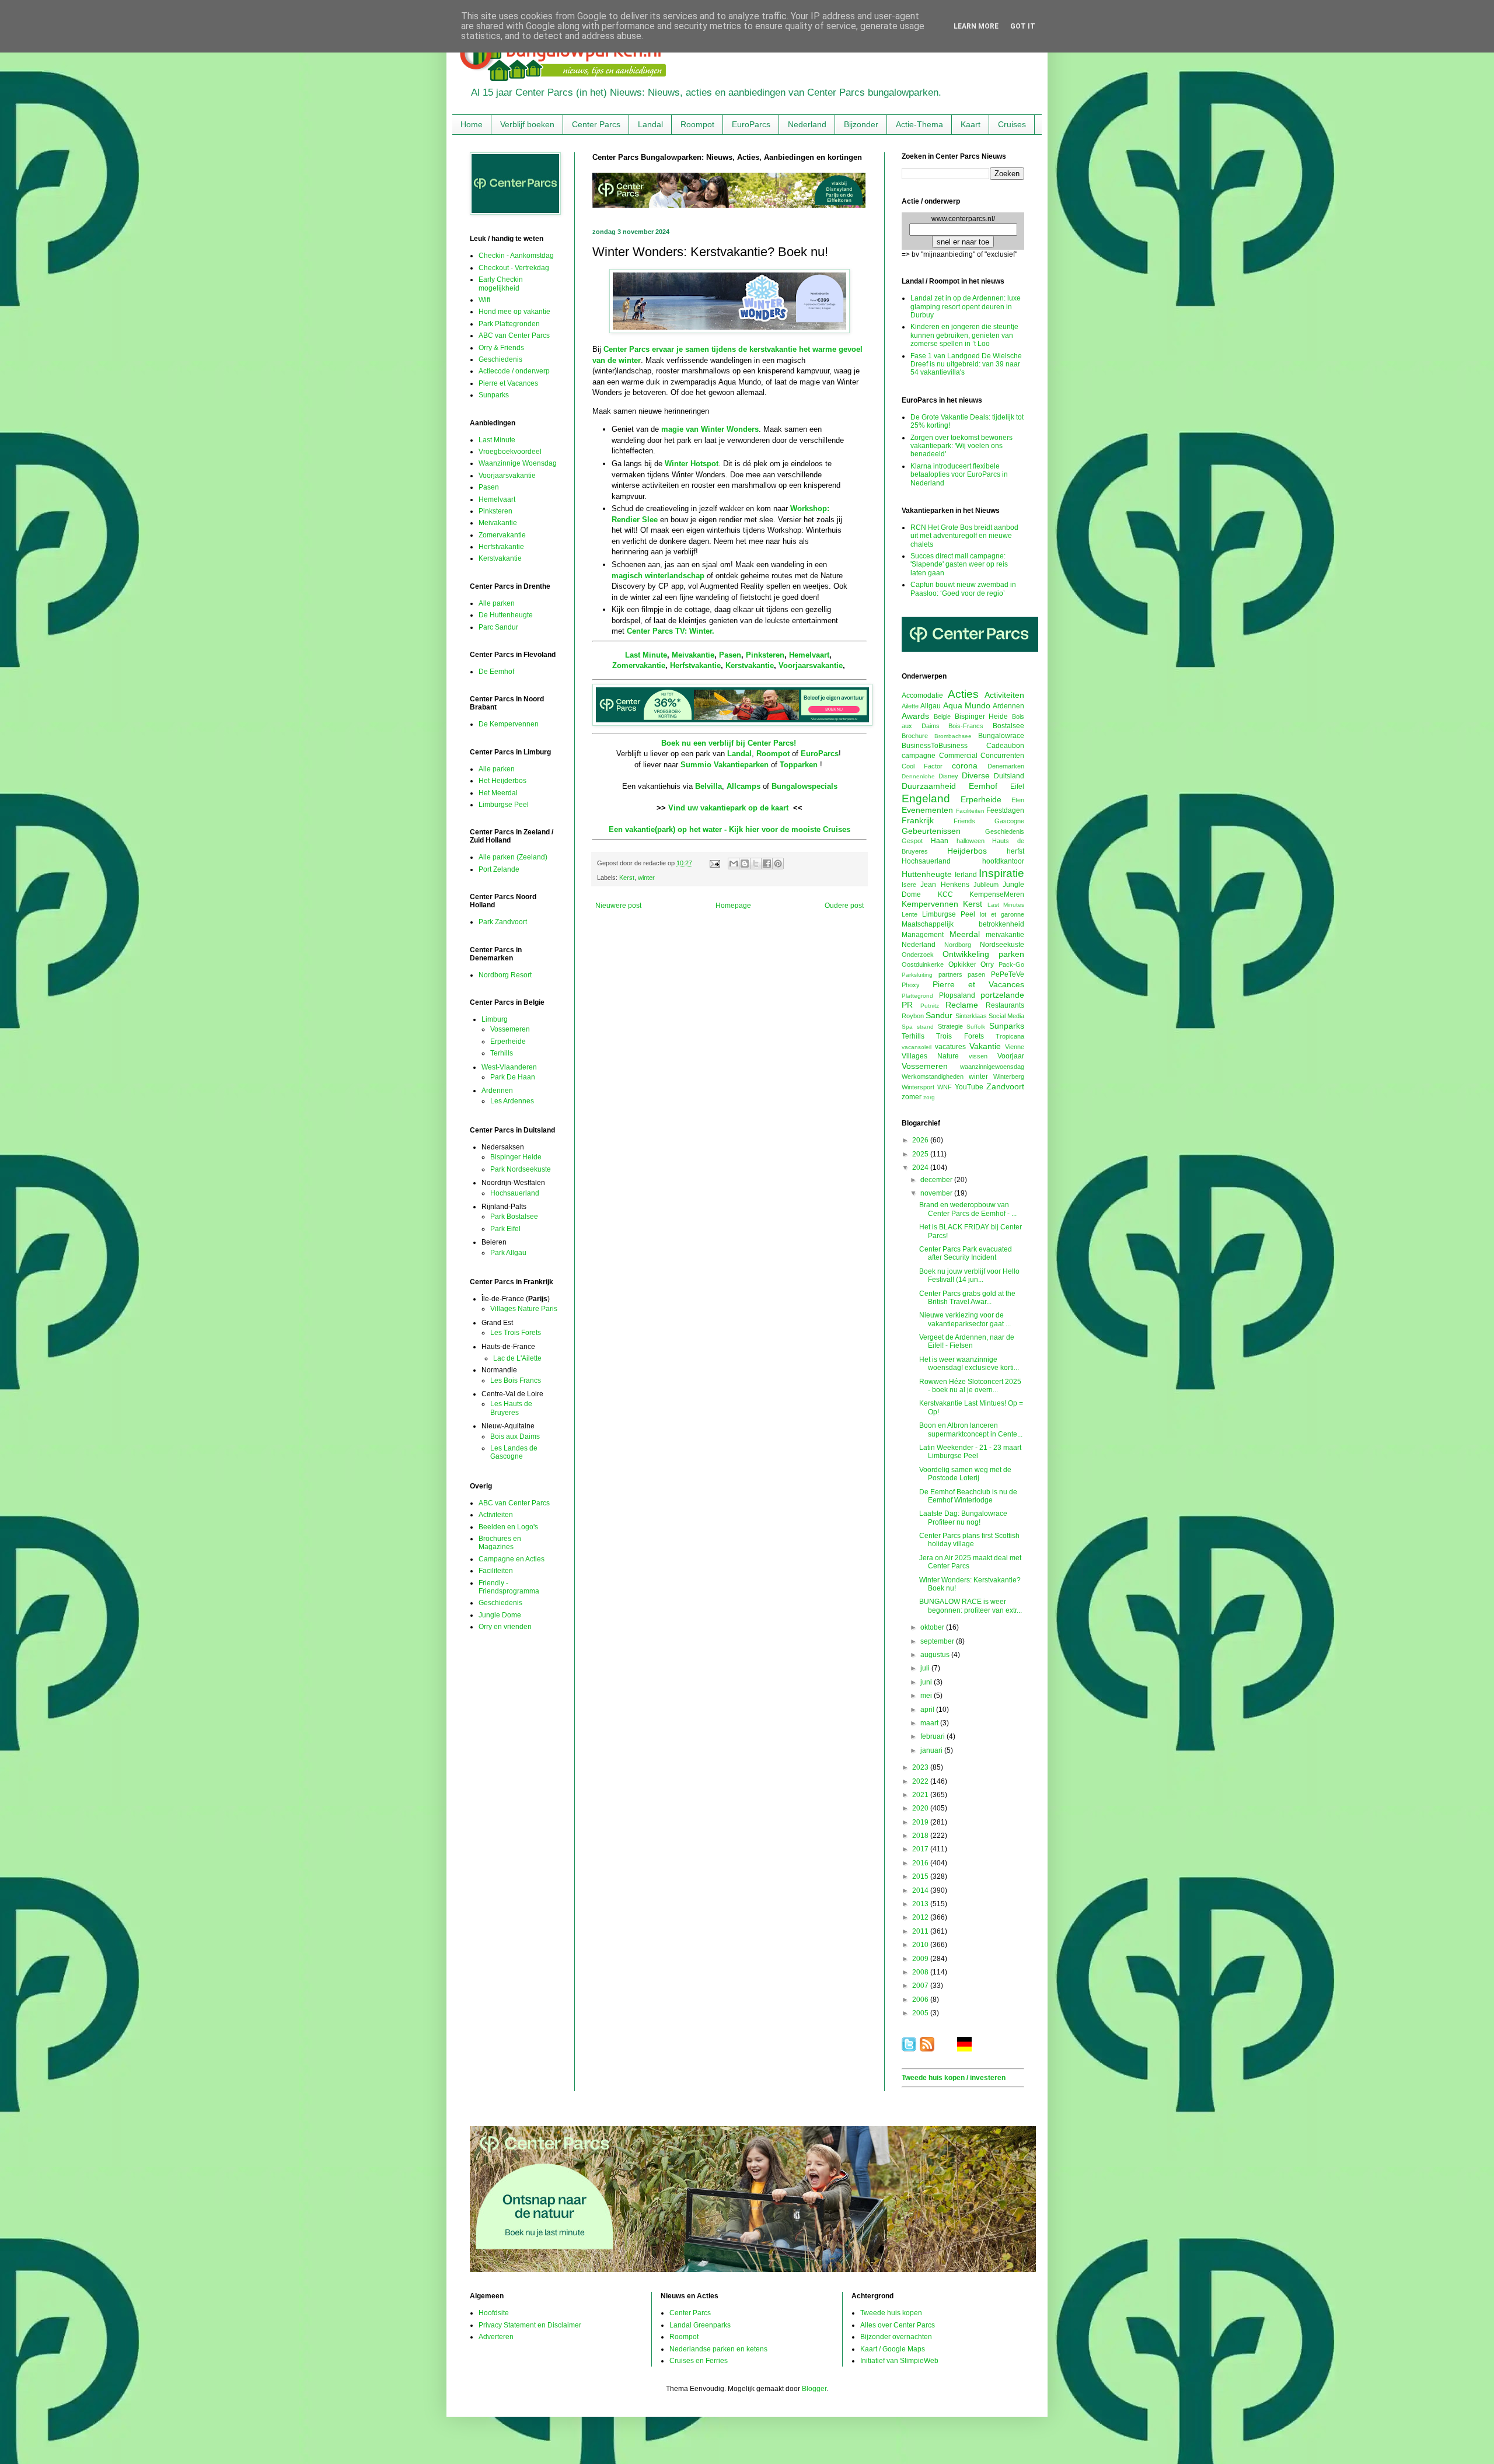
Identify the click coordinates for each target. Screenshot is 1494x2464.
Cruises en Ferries (699, 2361)
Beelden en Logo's (508, 1527)
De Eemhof (496, 672)
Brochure (915, 736)
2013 (921, 1904)
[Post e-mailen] (714, 863)
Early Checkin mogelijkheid (501, 284)
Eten (1018, 800)
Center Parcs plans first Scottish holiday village (969, 1540)
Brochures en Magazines (500, 1543)
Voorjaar (1011, 1056)
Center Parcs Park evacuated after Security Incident (966, 1253)
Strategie (950, 1026)
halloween (971, 841)
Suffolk (976, 1027)
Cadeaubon (1005, 746)
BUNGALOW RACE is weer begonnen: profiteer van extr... (971, 1606)
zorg (929, 1097)
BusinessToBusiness (935, 746)
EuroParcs (751, 124)
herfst (1015, 851)
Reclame (962, 1005)
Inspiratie (1001, 873)
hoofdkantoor (1003, 861)
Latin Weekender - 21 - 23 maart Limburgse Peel (970, 1452)
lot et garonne (1002, 914)
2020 (921, 1808)
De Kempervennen (509, 724)
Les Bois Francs (516, 1380)
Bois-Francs (966, 726)
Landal (650, 124)
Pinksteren (765, 655)
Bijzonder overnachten (896, 2337)
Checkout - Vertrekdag (514, 268)
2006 (921, 2000)
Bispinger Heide (516, 1157)
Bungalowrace (1001, 736)
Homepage (733, 906)
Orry (987, 964)
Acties (963, 694)
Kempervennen (930, 904)
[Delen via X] (756, 864)
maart (930, 1723)
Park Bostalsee (514, 1217)
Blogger (814, 2389)
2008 (921, 1972)
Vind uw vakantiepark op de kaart (728, 808)
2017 (921, 1849)
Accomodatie (922, 695)
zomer (912, 1097)
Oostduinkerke (923, 964)
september (938, 1641)
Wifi (484, 300)
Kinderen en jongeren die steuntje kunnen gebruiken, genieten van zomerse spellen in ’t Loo (964, 335)
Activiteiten (496, 1515)
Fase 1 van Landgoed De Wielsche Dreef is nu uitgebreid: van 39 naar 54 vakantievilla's (966, 364)
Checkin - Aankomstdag (516, 256)
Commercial (958, 756)
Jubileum (986, 885)
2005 (921, 2013)
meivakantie (1005, 935)
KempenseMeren (997, 894)
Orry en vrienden (505, 1627)
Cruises (1012, 124)
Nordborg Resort (505, 975)
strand (925, 1027)
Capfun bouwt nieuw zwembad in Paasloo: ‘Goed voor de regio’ (963, 589)
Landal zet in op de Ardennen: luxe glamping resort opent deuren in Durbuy (966, 307)
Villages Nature (930, 1056)
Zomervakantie (639, 665)
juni (927, 1682)
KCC (945, 894)
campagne (919, 756)
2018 (921, 1836)
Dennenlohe (918, 776)
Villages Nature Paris (524, 1309)
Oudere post (844, 906)
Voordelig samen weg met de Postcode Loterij (965, 1474)
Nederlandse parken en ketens (718, 2349)
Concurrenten (1002, 756)
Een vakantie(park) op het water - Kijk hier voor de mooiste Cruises (729, 829)
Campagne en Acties (512, 1559)
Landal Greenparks (700, 2325)
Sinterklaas (971, 1016)
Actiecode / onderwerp (514, 371)
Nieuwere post (618, 906)
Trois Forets (960, 1036)
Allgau (931, 706)
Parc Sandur (498, 627)
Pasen (730, 655)
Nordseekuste (1002, 945)
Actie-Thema (919, 124)
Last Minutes (1006, 905)
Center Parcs (596, 124)
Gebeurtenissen (931, 831)
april (928, 1710)
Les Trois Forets (516, 1333)
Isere (909, 885)
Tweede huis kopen (891, 2313)
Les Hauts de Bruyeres (511, 1408)
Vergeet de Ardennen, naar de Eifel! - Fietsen (967, 1341)
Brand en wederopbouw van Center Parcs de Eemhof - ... (968, 1209)
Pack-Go (1011, 964)
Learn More (976, 26)
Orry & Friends (501, 348)
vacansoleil (917, 1047)
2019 (921, 1822)
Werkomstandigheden (933, 1077)
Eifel (1017, 787)
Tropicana (1010, 1036)
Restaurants (1005, 1005)
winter (646, 878)
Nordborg (958, 945)
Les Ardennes (512, 1101)
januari (932, 1750)
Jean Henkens (945, 885)
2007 (921, 1986)
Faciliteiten (496, 1571)
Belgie (942, 717)
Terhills (502, 1053)
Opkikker (962, 964)
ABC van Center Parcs (514, 335)
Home (472, 124)
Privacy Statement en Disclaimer (530, 2325)
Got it (1023, 26)
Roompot (697, 124)
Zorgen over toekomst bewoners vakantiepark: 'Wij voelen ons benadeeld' (961, 446)
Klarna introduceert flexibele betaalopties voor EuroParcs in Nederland (959, 475)
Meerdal (965, 934)
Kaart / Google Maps (893, 2349)
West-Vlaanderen (509, 1067)
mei (927, 1696)
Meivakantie (693, 655)
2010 (921, 1945)
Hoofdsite (494, 2313)
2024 (921, 1168)
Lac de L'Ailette (517, 1358)
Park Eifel (505, 1229)
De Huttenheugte (506, 615)
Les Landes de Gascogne (514, 1452)
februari (933, 1736)
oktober (933, 1627)
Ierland (966, 875)
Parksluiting (917, 975)
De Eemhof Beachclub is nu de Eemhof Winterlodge (968, 1496)
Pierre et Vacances (508, 383)
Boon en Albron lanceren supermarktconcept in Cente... (971, 1430)
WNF (945, 1087)
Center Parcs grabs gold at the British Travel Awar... (967, 1298)
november (937, 1193)
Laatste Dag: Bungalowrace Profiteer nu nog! (963, 1518)
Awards (915, 716)
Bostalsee (1008, 726)
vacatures (950, 1047)
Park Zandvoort (503, 922)
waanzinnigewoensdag (992, 1067)
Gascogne (1009, 821)
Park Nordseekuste (521, 1169)
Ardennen (497, 1091)
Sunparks (494, 395)
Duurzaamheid (929, 786)
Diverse (976, 775)
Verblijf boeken (527, 124)
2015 (921, 1876)
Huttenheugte (927, 874)
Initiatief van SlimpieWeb (899, 2361)
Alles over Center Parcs (898, 2325)
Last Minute (646, 655)
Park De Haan (513, 1077)
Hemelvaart (809, 655)
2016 (921, 1863)
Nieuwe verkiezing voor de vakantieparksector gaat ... (965, 1319)
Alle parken (497, 603)
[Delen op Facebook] (767, 864)
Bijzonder (861, 124)
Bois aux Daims (515, 1437)
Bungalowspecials (804, 786)
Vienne (1015, 1047)
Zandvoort (1005, 1086)
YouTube (969, 1087)
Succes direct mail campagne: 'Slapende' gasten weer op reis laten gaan (959, 565)
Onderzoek (918, 955)
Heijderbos (967, 851)
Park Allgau (508, 1253)
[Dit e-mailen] (734, 864)
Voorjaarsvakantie (811, 665)
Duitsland (1009, 776)
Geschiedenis (500, 359)
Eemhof (983, 786)
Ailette (910, 706)
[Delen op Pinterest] (778, 864)
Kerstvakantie (750, 665)
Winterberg (1009, 1077)
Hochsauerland (515, 1193)
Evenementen (927, 810)
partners (950, 974)
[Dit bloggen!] (745, 864)
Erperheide (508, 1041)
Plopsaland (957, 995)
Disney (948, 776)
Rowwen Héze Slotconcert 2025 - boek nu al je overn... (970, 1386)
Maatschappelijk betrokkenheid (963, 924)
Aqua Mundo (967, 705)
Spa (907, 1027)
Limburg (495, 1019)
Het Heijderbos (502, 781)
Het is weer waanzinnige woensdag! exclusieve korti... (969, 1364)
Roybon (913, 1016)
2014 (921, 1890)
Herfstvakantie (695, 665)
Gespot (912, 841)
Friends (964, 821)
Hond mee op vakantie (514, 312)
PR (907, 1005)
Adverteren (496, 2337)
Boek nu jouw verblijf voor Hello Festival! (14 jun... (969, 1275)
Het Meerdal (498, 793)
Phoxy (911, 985)
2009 (921, 1959)
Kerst (627, 878)
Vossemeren (510, 1029)
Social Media (1006, 1016)
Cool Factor (922, 766)
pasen (976, 974)
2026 (921, 1140)
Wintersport (918, 1087)
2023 (921, 1767)
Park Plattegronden (509, 324)
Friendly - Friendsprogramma (509, 1587)
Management (923, 935)
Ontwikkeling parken (983, 954)
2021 (921, 1795)
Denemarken (1006, 766)
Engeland (926, 798)
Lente (910, 914)
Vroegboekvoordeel (510, 452)
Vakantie (985, 1046)
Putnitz (930, 1006)
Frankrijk (918, 820)
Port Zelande (499, 869)
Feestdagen (1005, 810)
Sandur (939, 1015)
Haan (940, 841)
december (937, 1180)
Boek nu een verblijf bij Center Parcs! (729, 743)
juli (926, 1668)
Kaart (971, 124)
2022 (921, 1781)
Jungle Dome (500, 1615)
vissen (978, 1056)
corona (965, 766)
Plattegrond (917, 996)
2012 (921, 1917)
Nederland (807, 124)
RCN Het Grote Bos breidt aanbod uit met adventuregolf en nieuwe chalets (964, 536)
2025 (921, 1154)
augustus (936, 1655)
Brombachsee (953, 736)
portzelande (1002, 995)
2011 (921, 1931)
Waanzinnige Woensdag (518, 463)
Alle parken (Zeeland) (513, 857)
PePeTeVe (1008, 974)
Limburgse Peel (504, 805)
